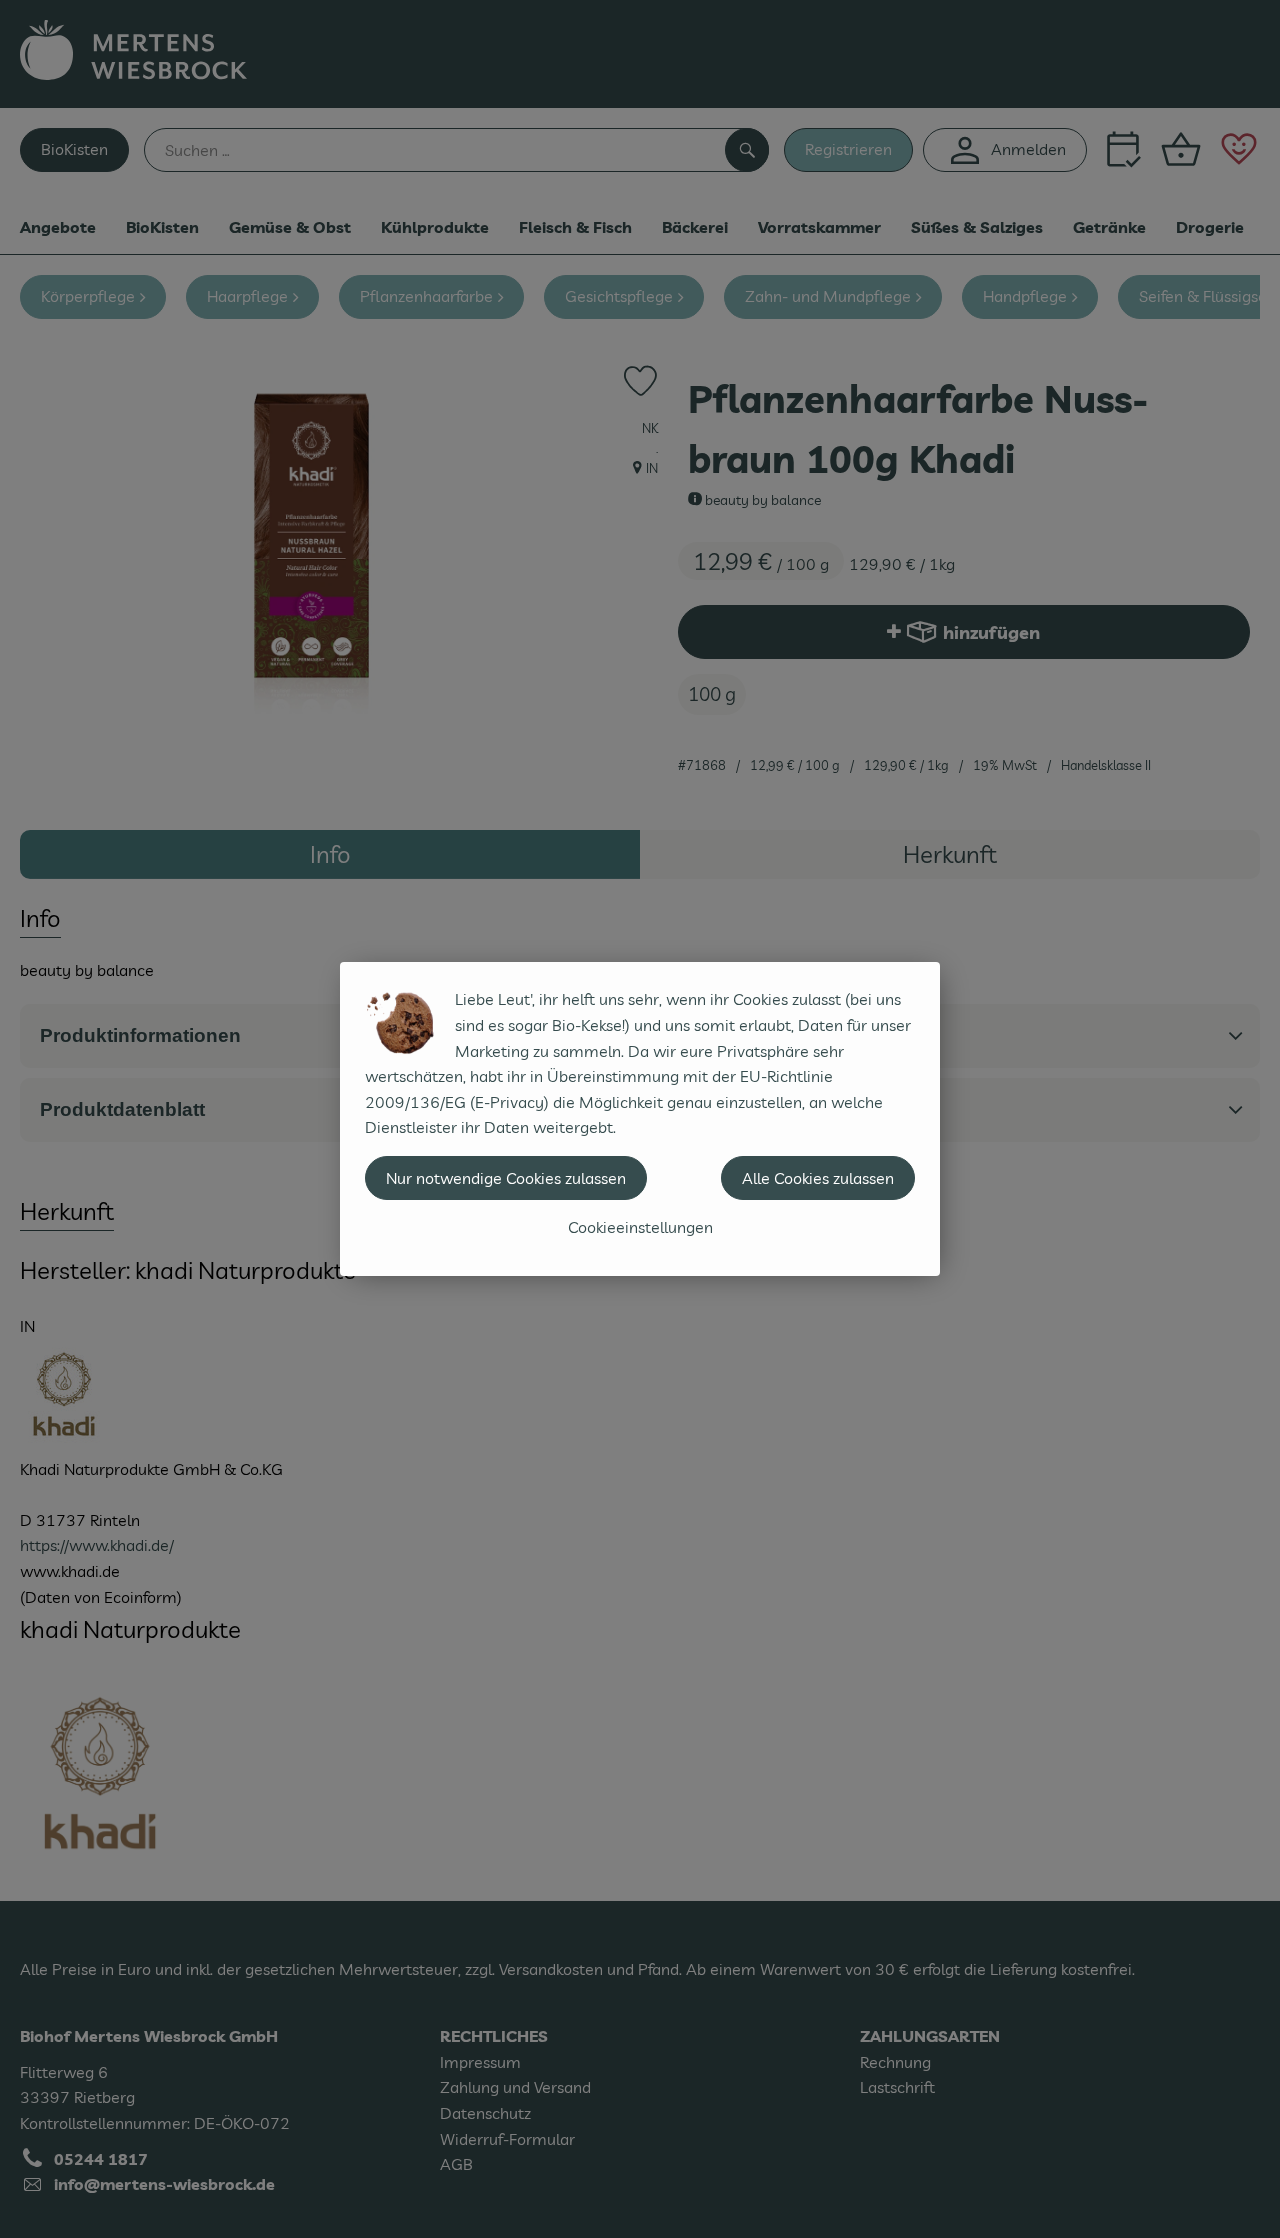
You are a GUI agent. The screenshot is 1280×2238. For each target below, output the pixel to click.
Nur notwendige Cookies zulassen (506, 1178)
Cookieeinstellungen (640, 1227)
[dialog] (640, 1119)
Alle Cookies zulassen (818, 1178)
